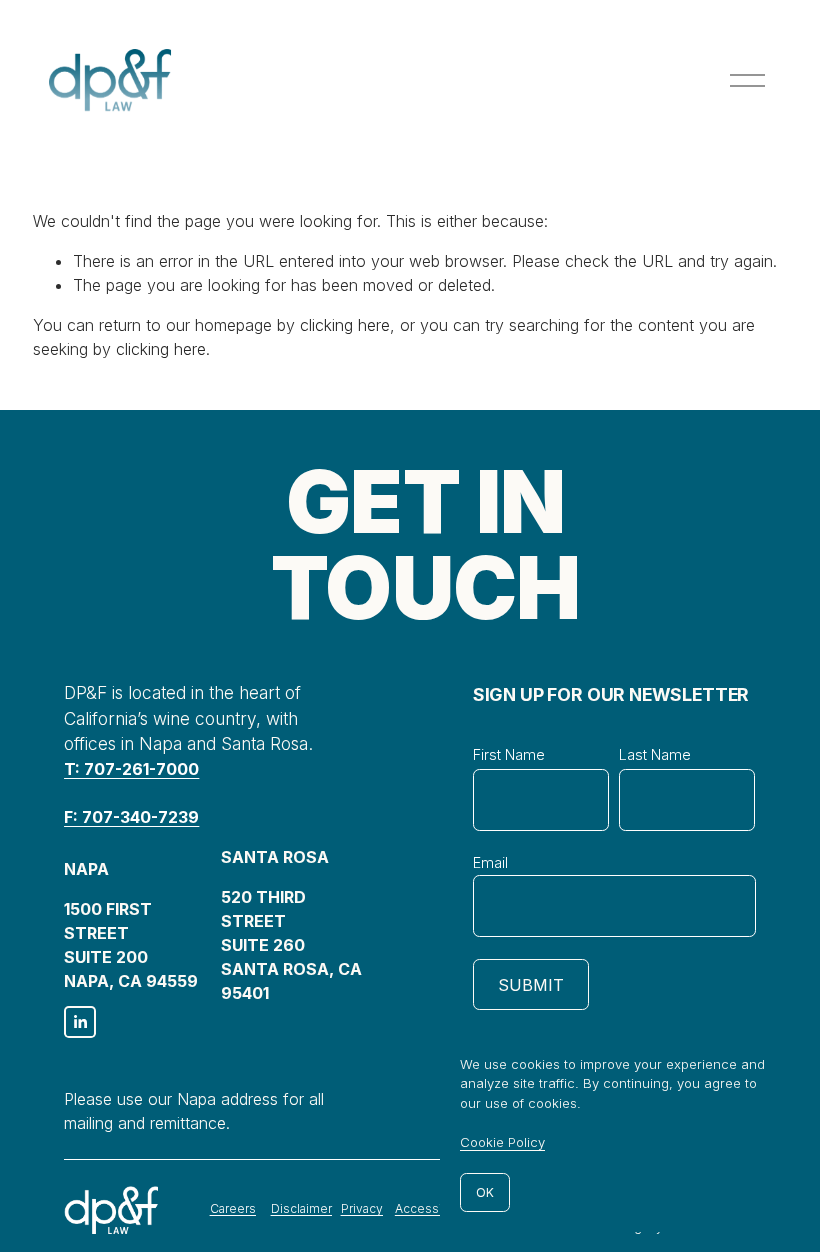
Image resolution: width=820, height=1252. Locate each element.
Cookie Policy (502, 1142)
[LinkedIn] (80, 1022)
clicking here (345, 325)
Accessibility (432, 1208)
